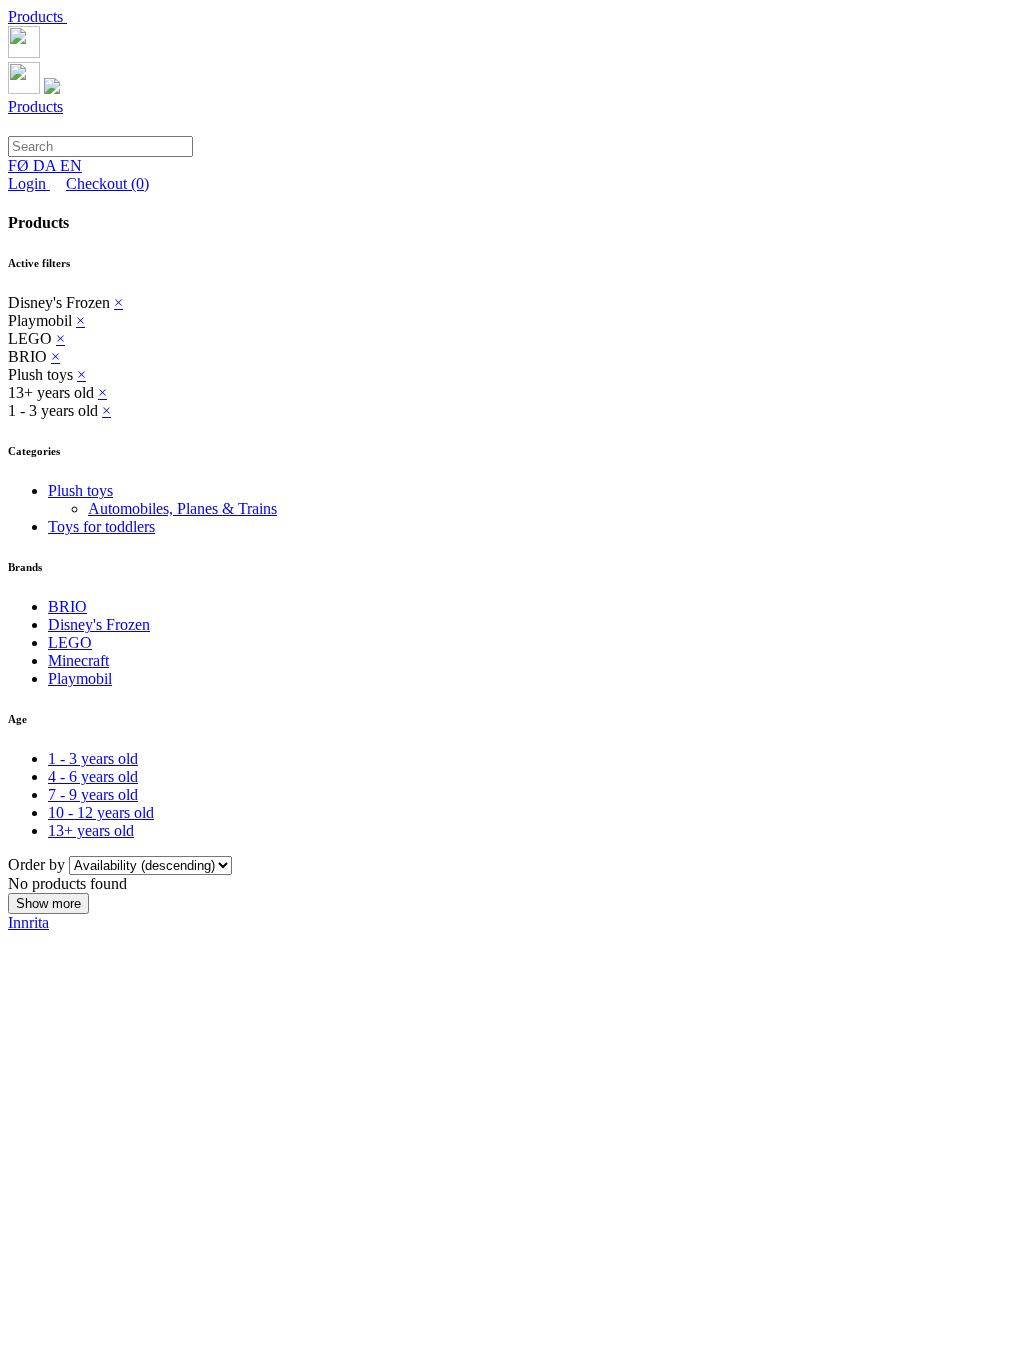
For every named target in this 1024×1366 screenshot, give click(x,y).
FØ (20, 165)
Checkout (107, 183)
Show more (48, 903)
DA (46, 165)
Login (29, 183)
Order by (38, 864)
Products (37, 16)
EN (71, 165)
